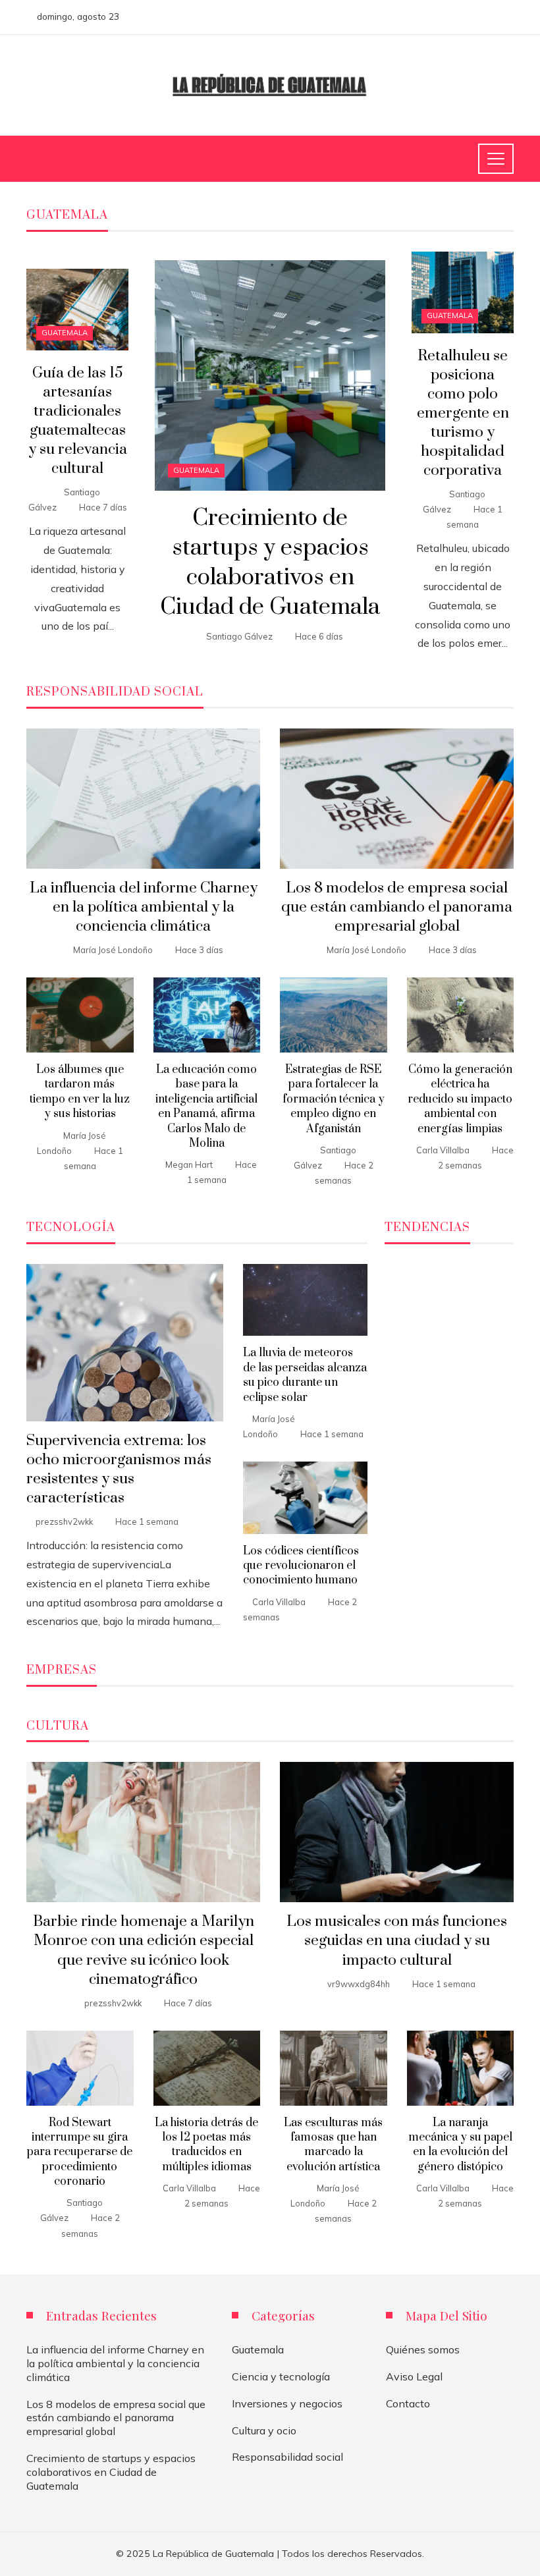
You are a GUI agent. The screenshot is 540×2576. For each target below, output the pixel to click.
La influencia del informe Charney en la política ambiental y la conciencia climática (144, 907)
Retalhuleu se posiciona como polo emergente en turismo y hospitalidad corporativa (463, 414)
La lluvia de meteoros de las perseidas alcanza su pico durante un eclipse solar (305, 1375)
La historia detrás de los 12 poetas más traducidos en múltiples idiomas (206, 2145)
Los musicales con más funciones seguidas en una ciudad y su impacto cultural (397, 1941)
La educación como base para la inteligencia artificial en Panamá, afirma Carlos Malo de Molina (206, 1107)
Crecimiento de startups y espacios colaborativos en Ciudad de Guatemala (270, 562)
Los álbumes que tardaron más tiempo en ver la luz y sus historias (80, 1092)
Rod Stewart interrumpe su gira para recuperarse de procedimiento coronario (80, 2152)
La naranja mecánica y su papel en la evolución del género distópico (460, 2145)
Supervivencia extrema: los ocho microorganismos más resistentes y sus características (119, 1469)
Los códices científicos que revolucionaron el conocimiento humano (301, 1566)
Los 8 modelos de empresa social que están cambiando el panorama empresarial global (397, 907)
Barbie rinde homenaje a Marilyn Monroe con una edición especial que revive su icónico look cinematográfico (144, 1950)
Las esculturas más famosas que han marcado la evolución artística (333, 2145)
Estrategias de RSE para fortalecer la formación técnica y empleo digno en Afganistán (334, 1099)
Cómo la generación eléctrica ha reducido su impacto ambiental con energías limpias (460, 1099)
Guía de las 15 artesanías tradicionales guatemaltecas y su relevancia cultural (78, 421)
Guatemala (196, 470)
